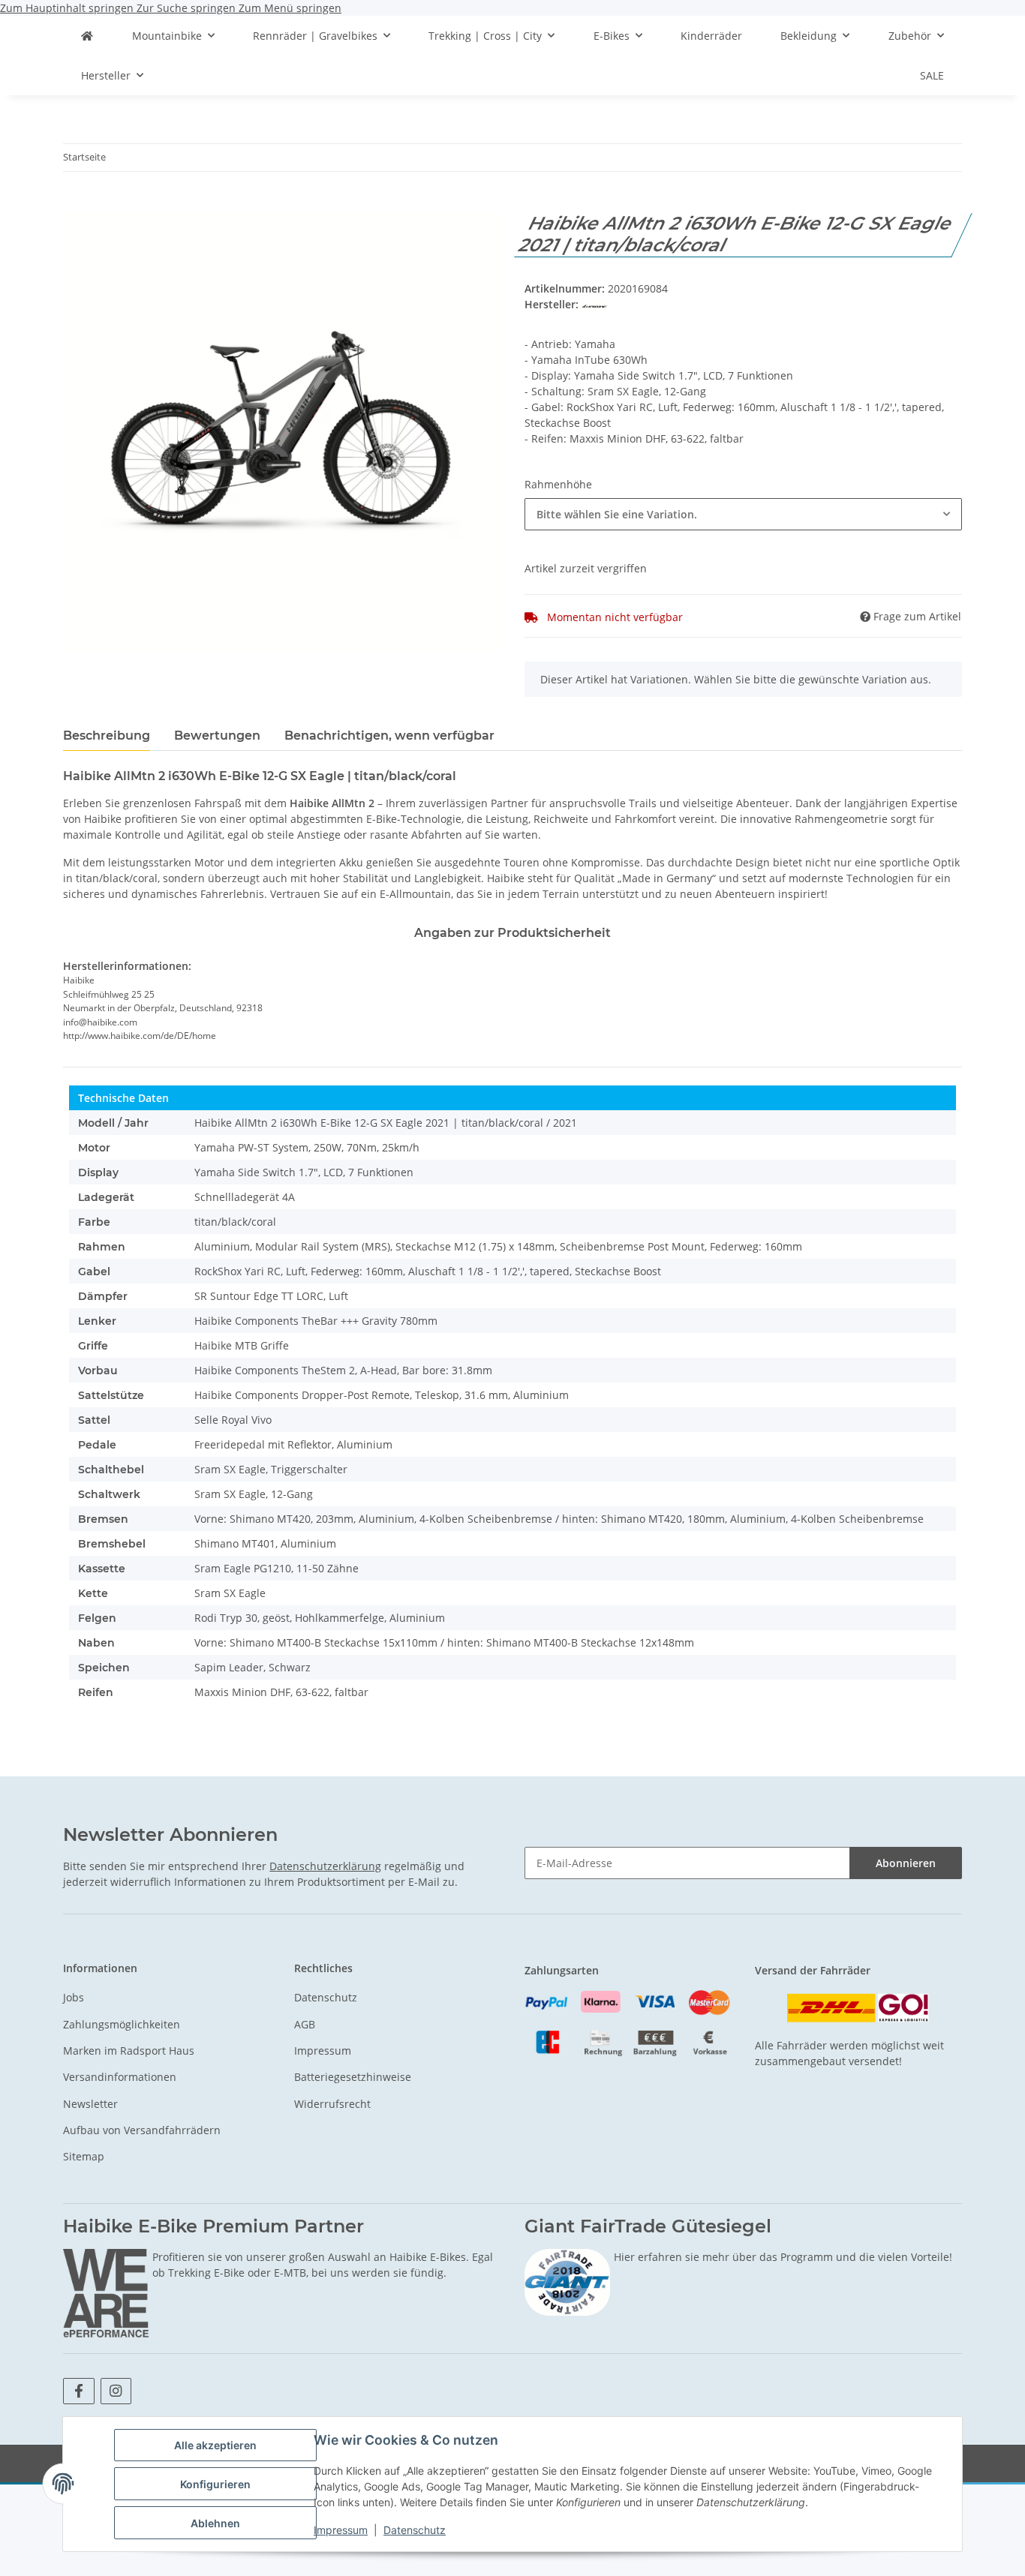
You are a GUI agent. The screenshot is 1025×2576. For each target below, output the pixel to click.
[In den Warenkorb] (75, 205)
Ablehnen (215, 2523)
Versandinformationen (120, 2077)
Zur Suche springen (188, 8)
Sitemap (84, 2156)
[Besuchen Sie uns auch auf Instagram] (116, 2391)
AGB (305, 2024)
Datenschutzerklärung (325, 1866)
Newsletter (90, 2104)
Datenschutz (415, 2530)
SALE (932, 75)
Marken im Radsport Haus (129, 2051)
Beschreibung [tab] (107, 736)
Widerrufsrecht (332, 2104)
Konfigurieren (215, 2484)
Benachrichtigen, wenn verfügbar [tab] (389, 736)
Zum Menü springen (290, 8)
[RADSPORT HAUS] (87, 36)
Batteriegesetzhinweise (353, 2077)
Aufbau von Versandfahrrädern (142, 2130)
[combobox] (743, 514)
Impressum (341, 2530)
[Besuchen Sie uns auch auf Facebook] (78, 2391)
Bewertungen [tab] (217, 736)
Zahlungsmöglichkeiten (122, 2024)
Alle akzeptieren (215, 2445)
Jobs (74, 1997)
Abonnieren (906, 1863)
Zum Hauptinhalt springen (68, 8)
